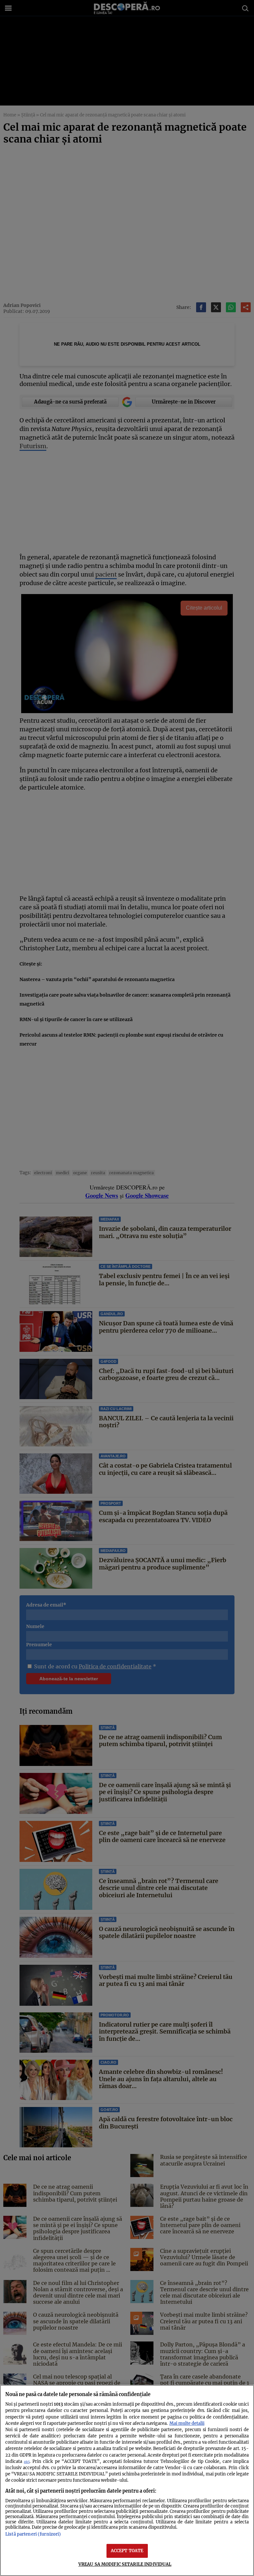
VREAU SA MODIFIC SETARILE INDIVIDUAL (125, 2564)
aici (27, 2462)
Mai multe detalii (187, 2423)
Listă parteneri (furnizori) (33, 2534)
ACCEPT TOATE (127, 2551)
